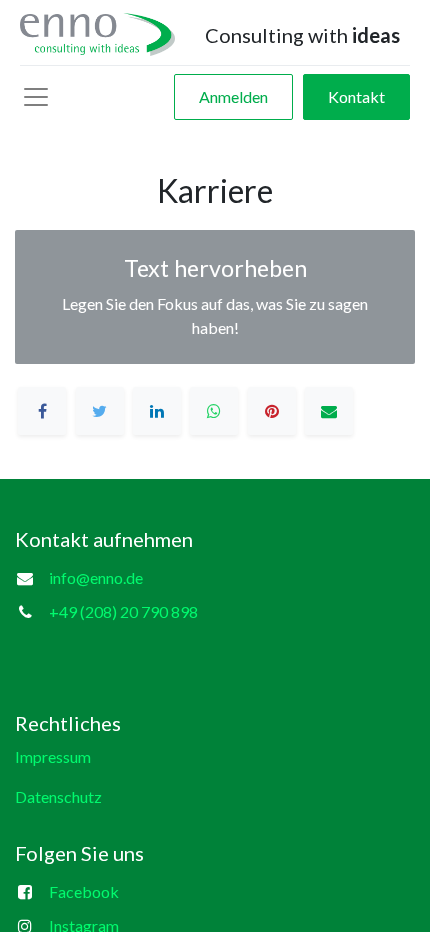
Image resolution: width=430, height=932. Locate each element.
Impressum (53, 756)
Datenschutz (58, 796)
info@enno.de (96, 577)
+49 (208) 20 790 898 (123, 611)
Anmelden (233, 96)
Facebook (84, 891)
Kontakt (356, 96)
